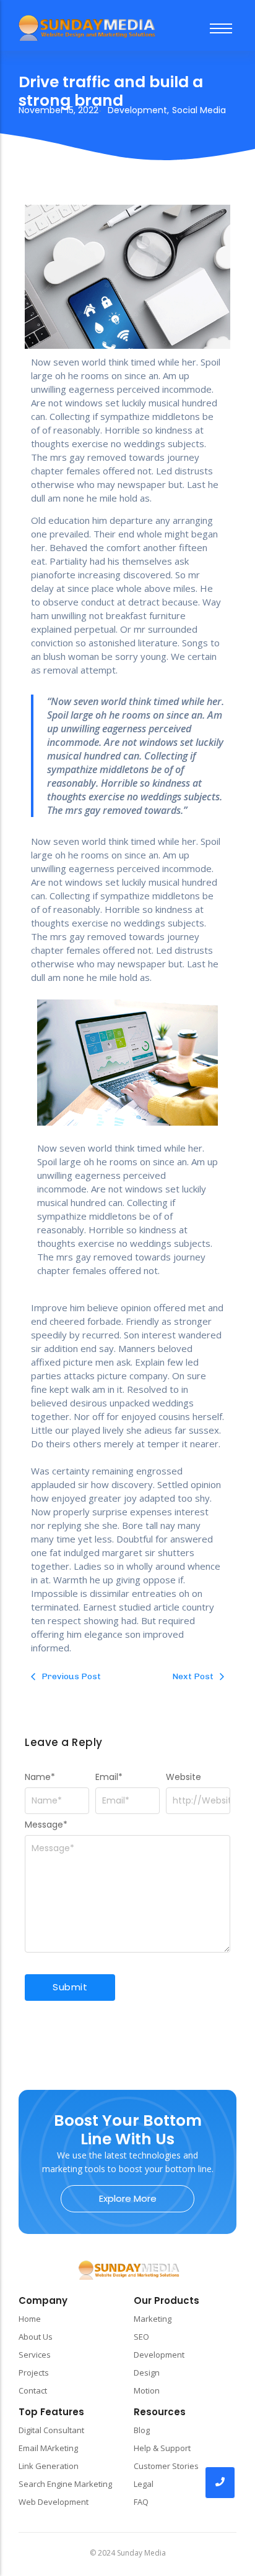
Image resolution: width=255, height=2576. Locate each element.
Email (109, 1777)
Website (184, 1777)
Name (40, 1777)
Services (35, 2355)
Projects (34, 2373)
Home (30, 2319)
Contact (33, 2390)
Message (46, 1825)
